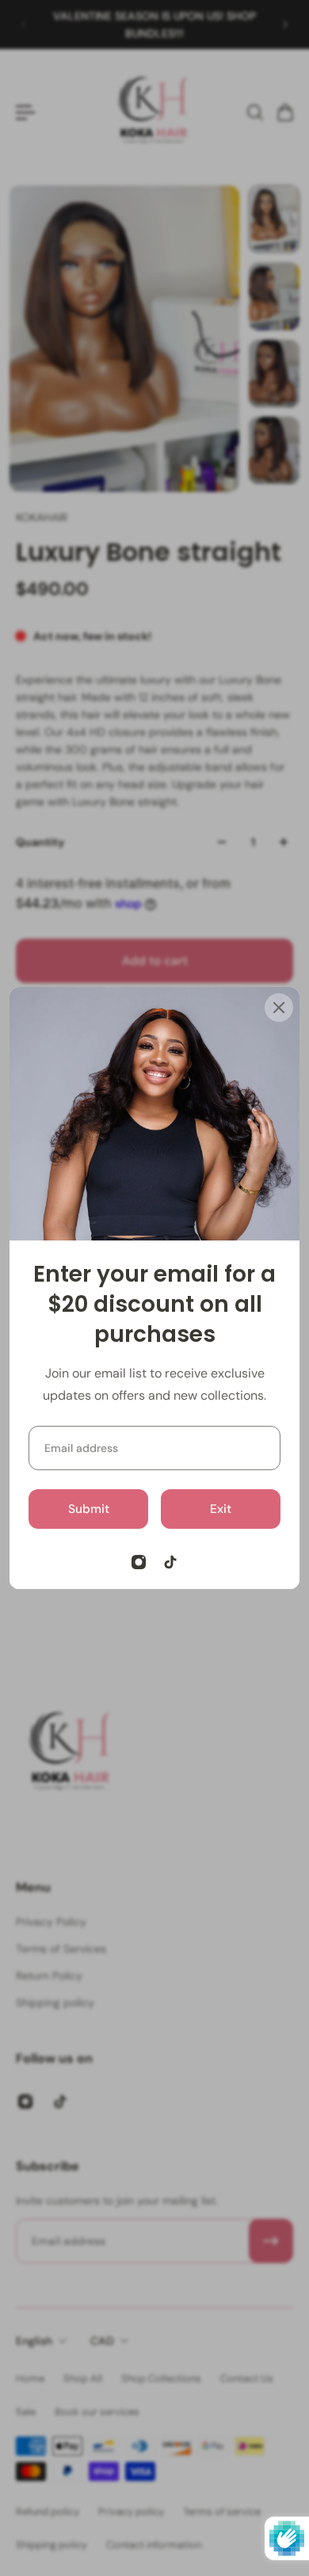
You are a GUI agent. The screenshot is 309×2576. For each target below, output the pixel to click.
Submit (89, 1509)
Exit (221, 1509)
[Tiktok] (170, 1562)
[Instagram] (139, 1562)
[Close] (279, 1008)
